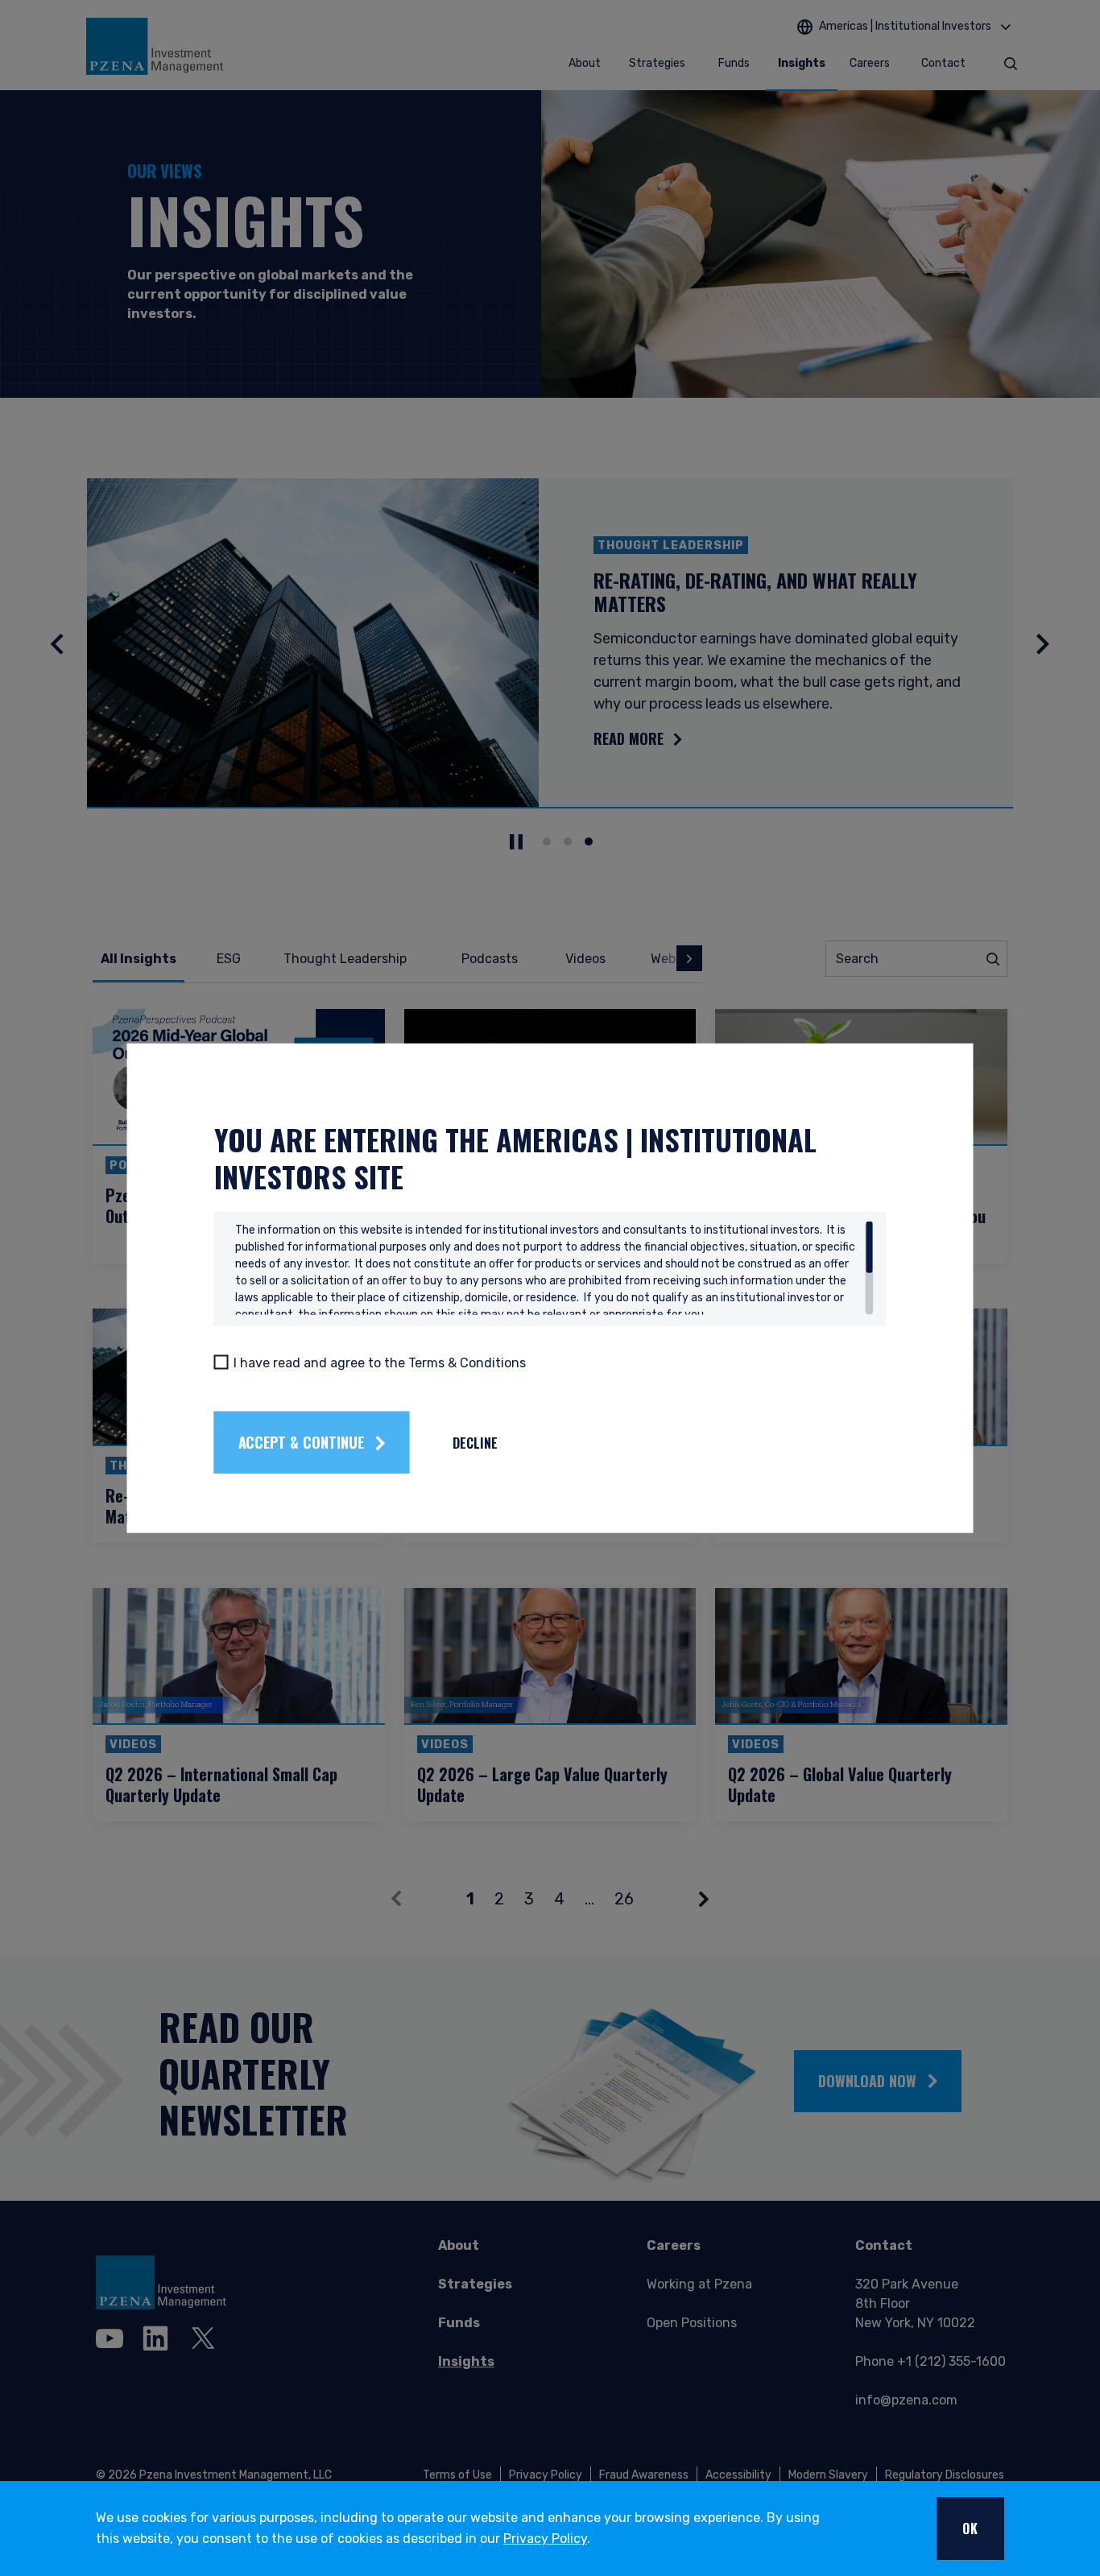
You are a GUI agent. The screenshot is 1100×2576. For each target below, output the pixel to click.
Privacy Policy (545, 2539)
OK (970, 2528)
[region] (554, 1268)
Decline (475, 1442)
